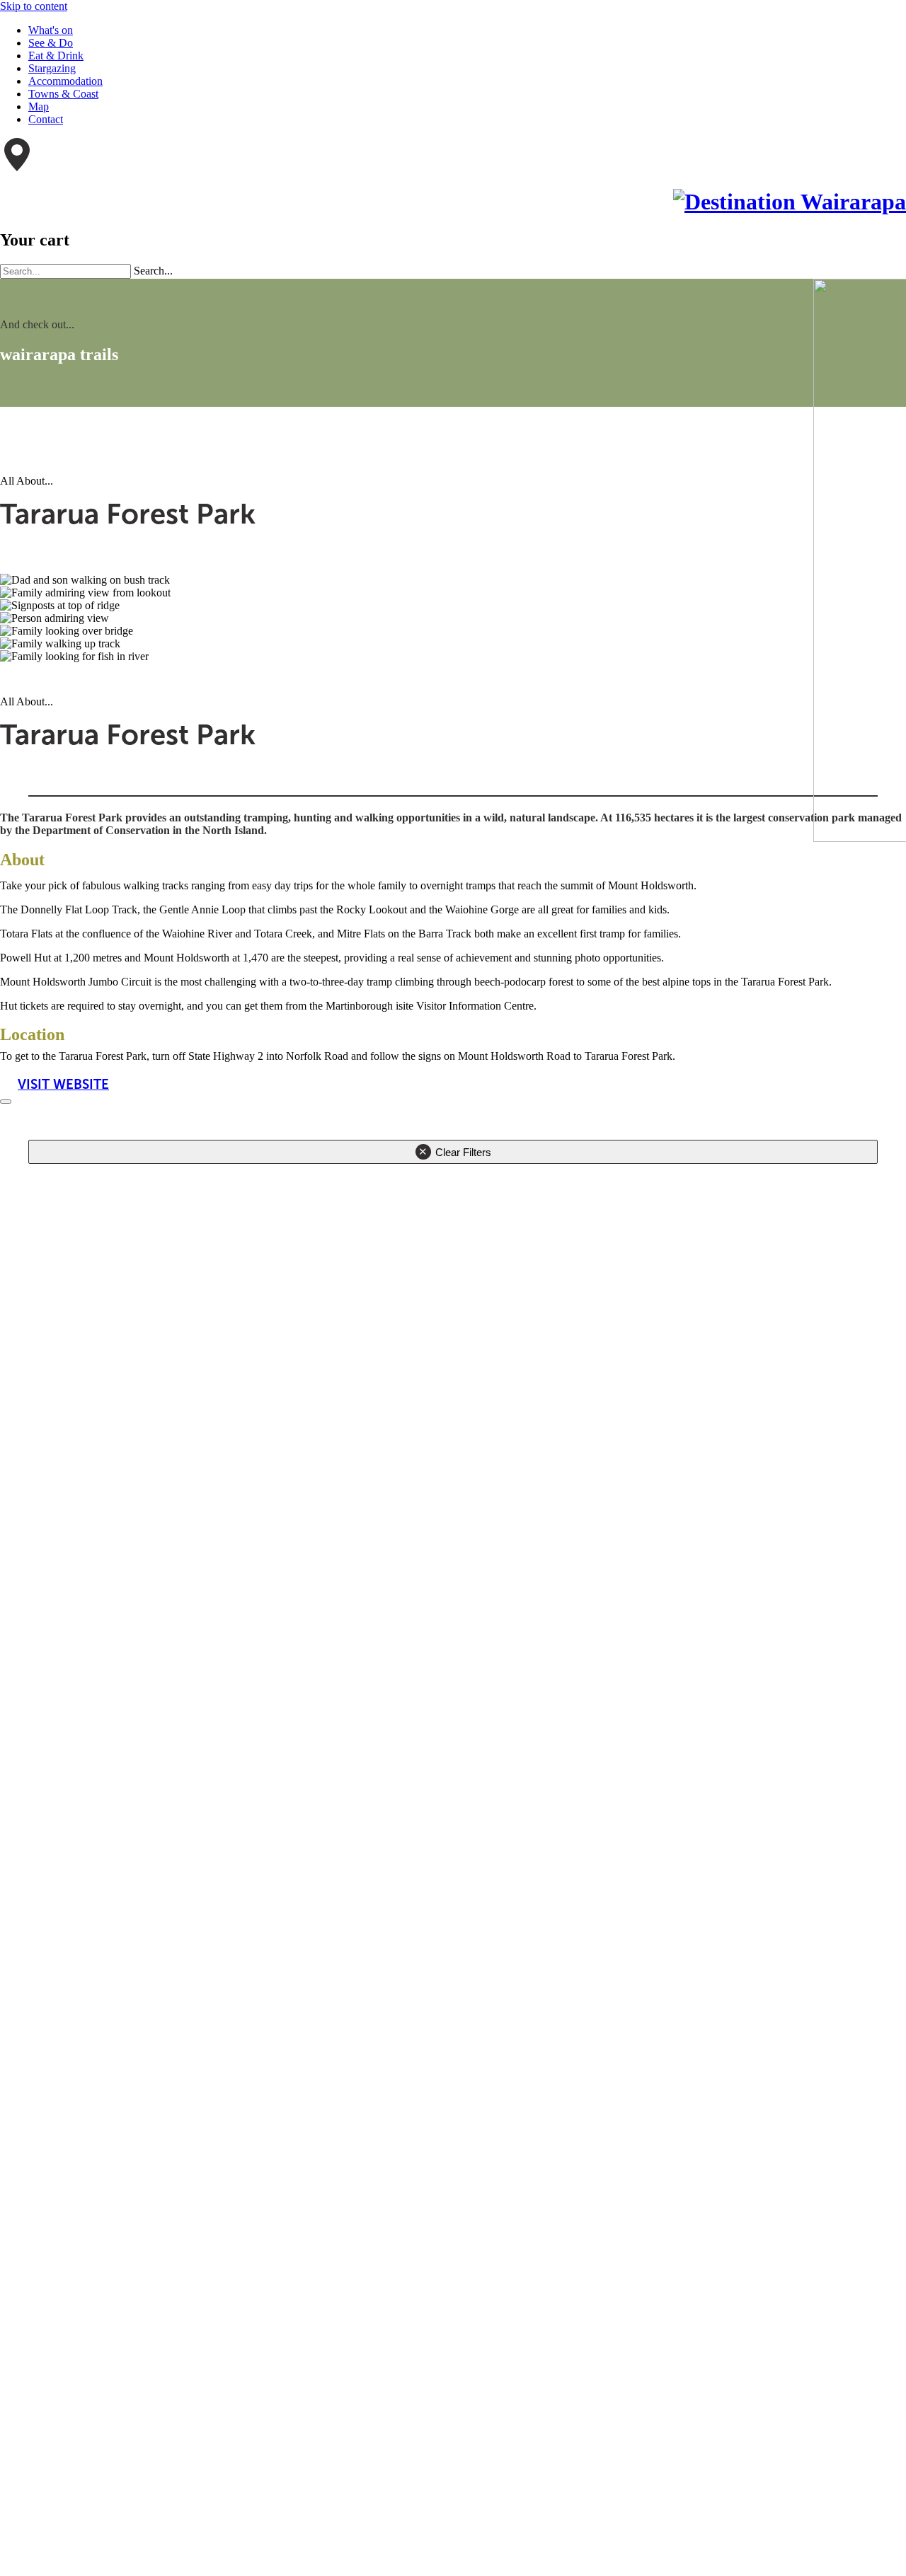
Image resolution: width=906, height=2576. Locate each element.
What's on (51, 30)
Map (39, 106)
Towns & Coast (63, 94)
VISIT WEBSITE (63, 1084)
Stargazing (52, 68)
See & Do (51, 43)
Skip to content (34, 6)
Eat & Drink (56, 56)
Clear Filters (463, 1152)
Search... (153, 271)
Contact (46, 119)
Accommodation (65, 81)
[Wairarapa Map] (17, 167)
